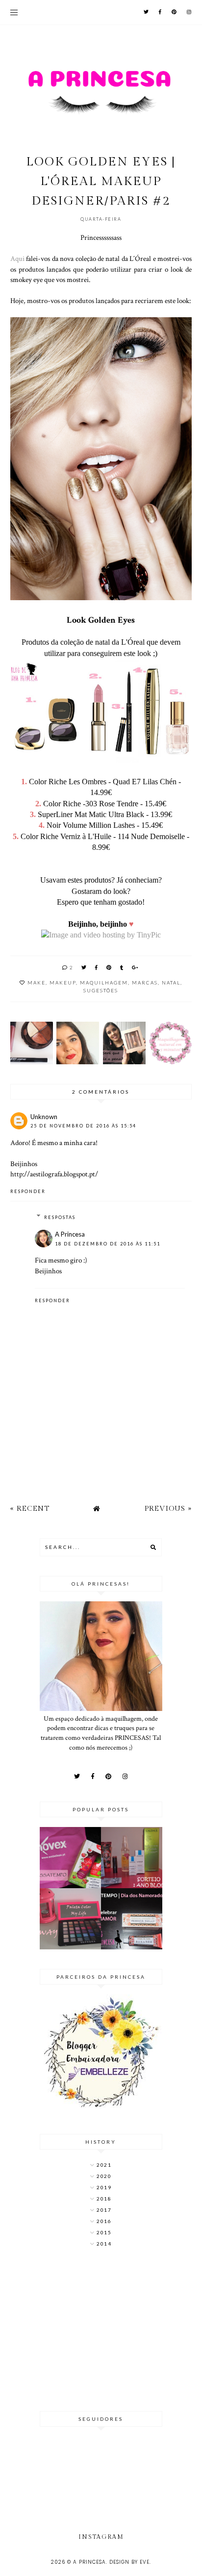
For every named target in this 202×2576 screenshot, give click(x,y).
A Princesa (70, 1234)
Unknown (44, 1117)
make (37, 983)
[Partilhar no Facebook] (97, 967)
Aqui (18, 258)
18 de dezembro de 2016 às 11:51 (108, 1244)
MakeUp (63, 983)
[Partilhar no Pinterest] (109, 967)
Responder (28, 1191)
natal (171, 983)
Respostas (60, 1217)
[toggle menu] (14, 12)
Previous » (168, 1509)
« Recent (30, 1509)
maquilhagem (104, 983)
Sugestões (101, 990)
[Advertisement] (101, 2330)
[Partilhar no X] (84, 967)
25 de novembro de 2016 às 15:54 (83, 1126)
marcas (145, 983)
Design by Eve (129, 2562)
